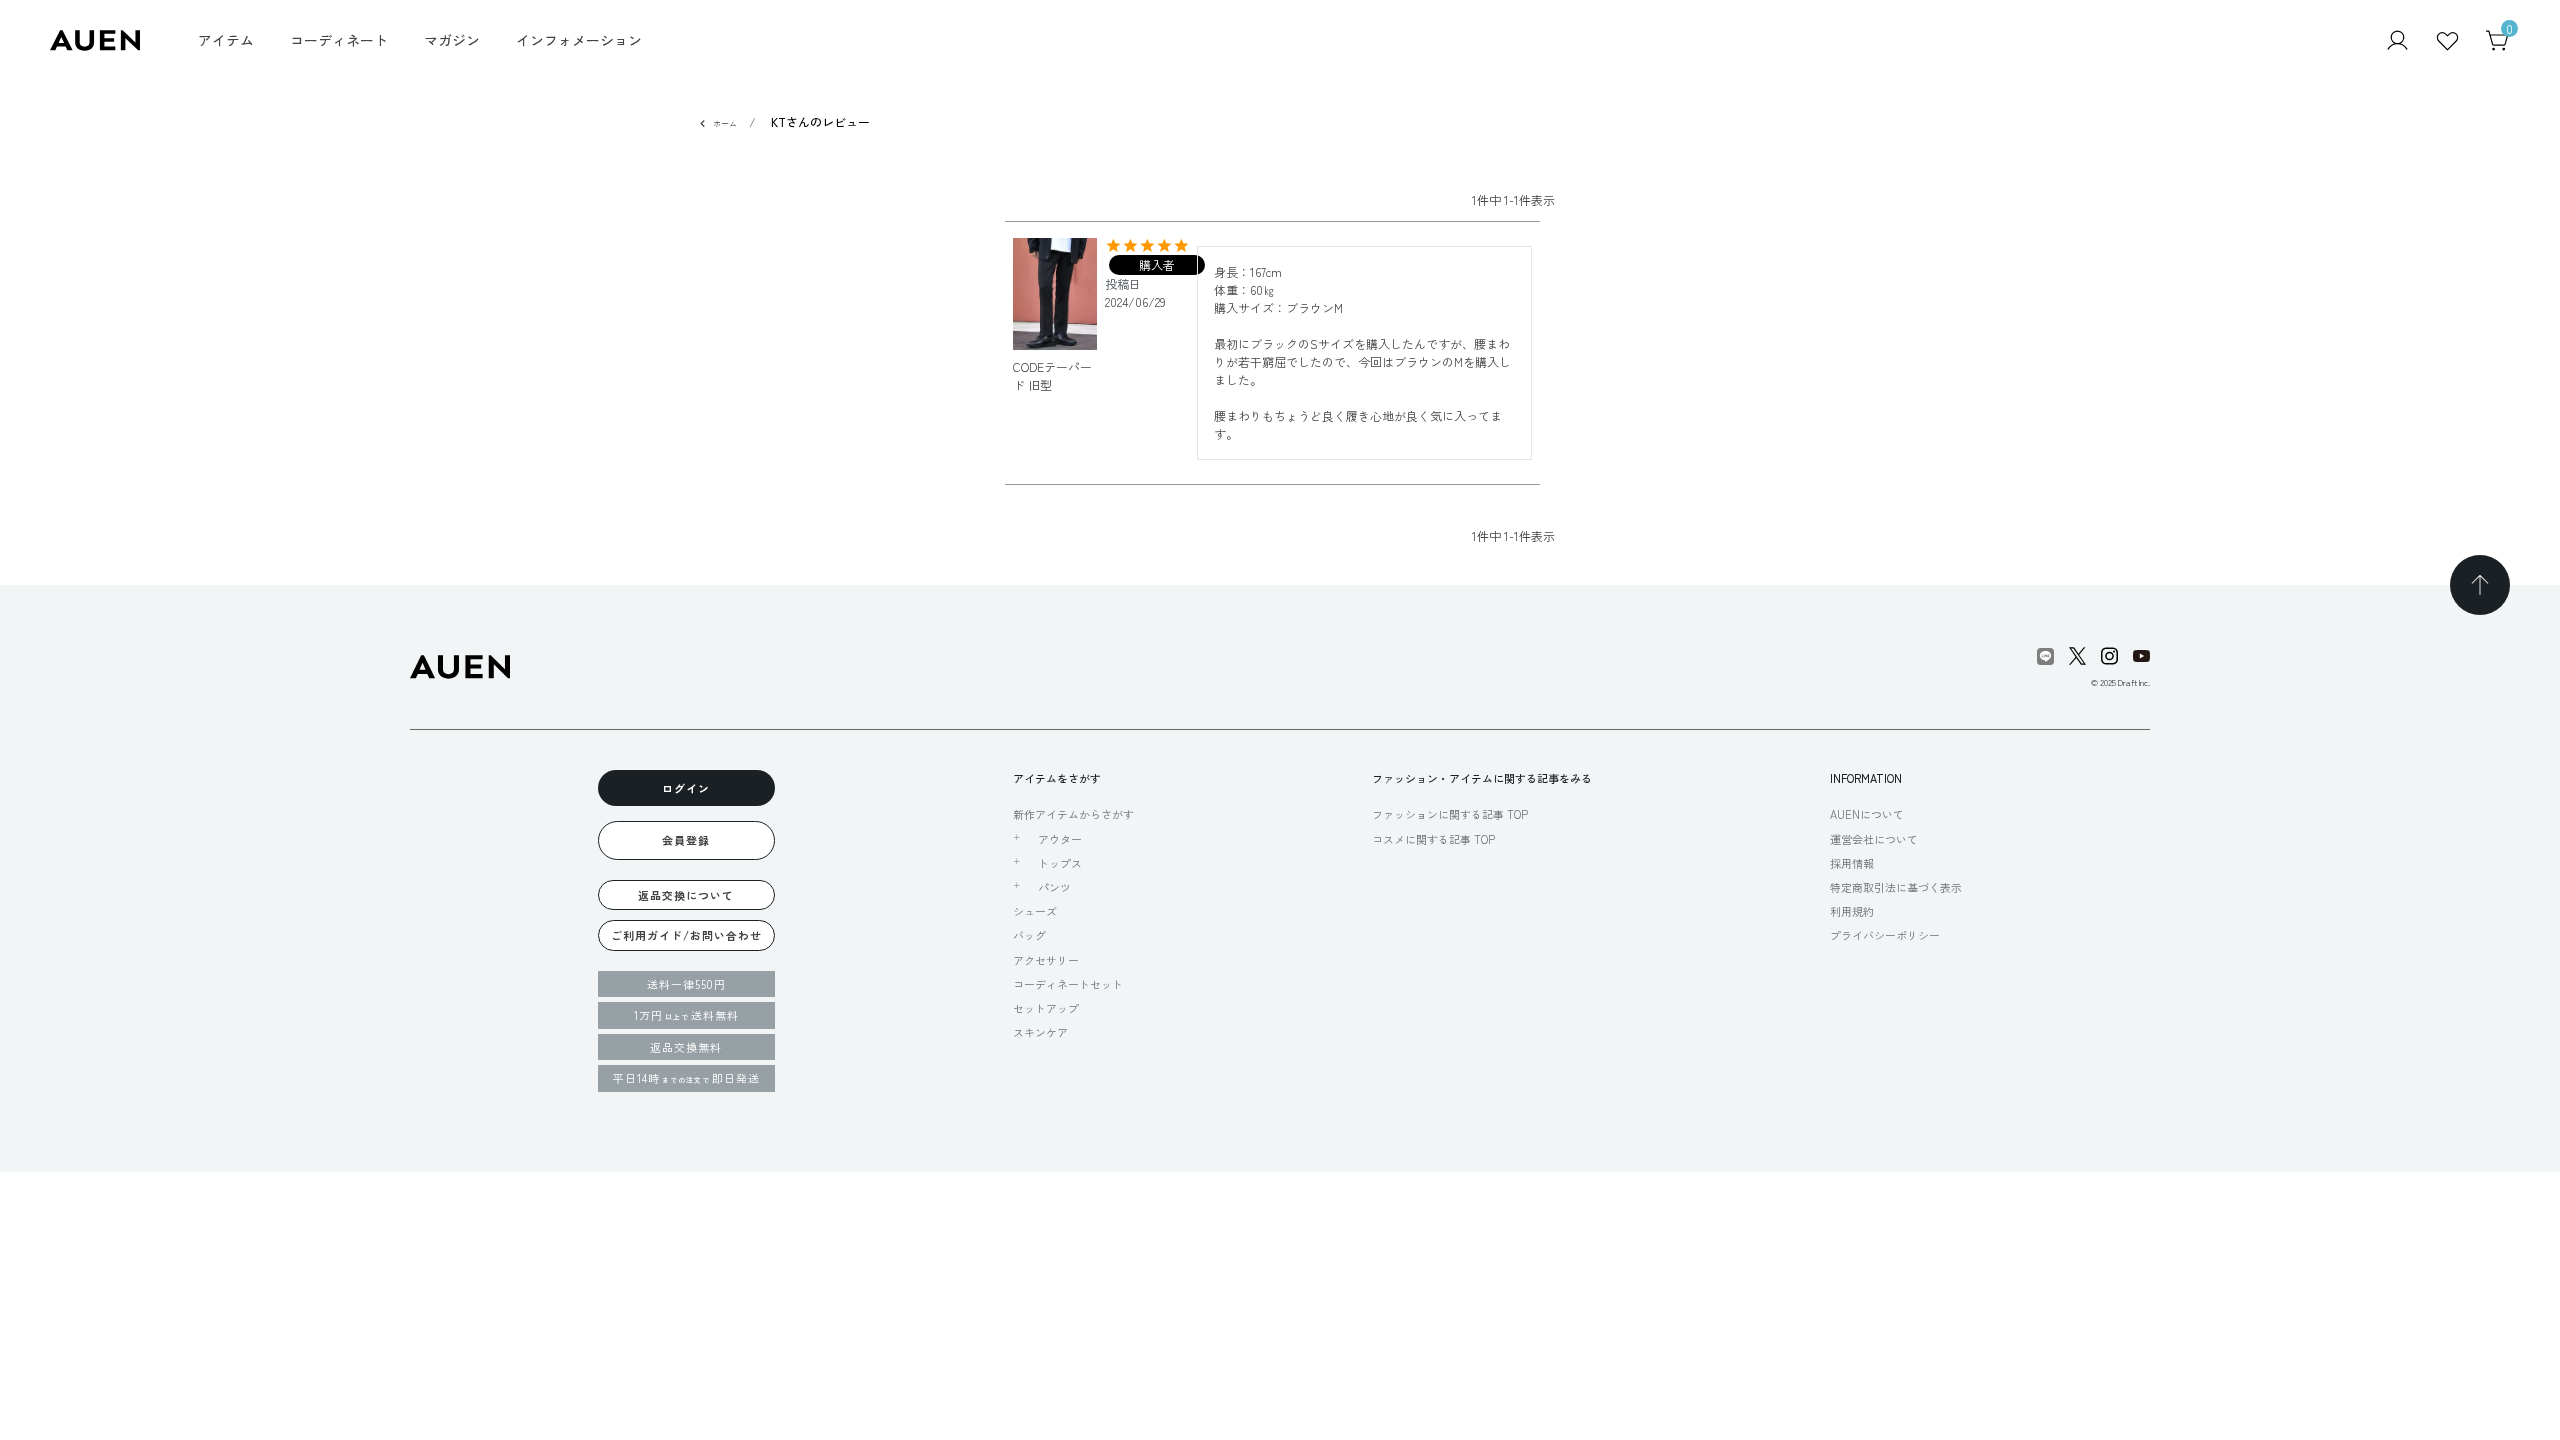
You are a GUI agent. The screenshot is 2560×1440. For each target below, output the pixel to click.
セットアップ (1046, 1008)
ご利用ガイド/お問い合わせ (686, 935)
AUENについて (1867, 814)
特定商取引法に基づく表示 (1896, 887)
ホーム (725, 123)
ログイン (686, 788)
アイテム (226, 40)
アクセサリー (1046, 960)
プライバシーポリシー (1885, 935)
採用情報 (1852, 863)
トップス (1060, 863)
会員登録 (686, 840)
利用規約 (1852, 911)
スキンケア (1040, 1032)
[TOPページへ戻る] (2480, 585)
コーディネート (339, 40)
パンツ (1054, 887)
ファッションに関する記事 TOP (1450, 814)
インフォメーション (579, 40)
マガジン (452, 40)
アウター (1060, 839)
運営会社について (1874, 839)
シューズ (1035, 911)
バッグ (1029, 935)
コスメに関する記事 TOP (1433, 839)
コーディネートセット (1068, 984)
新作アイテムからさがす (1073, 814)
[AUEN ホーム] (95, 38)
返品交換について (686, 895)
